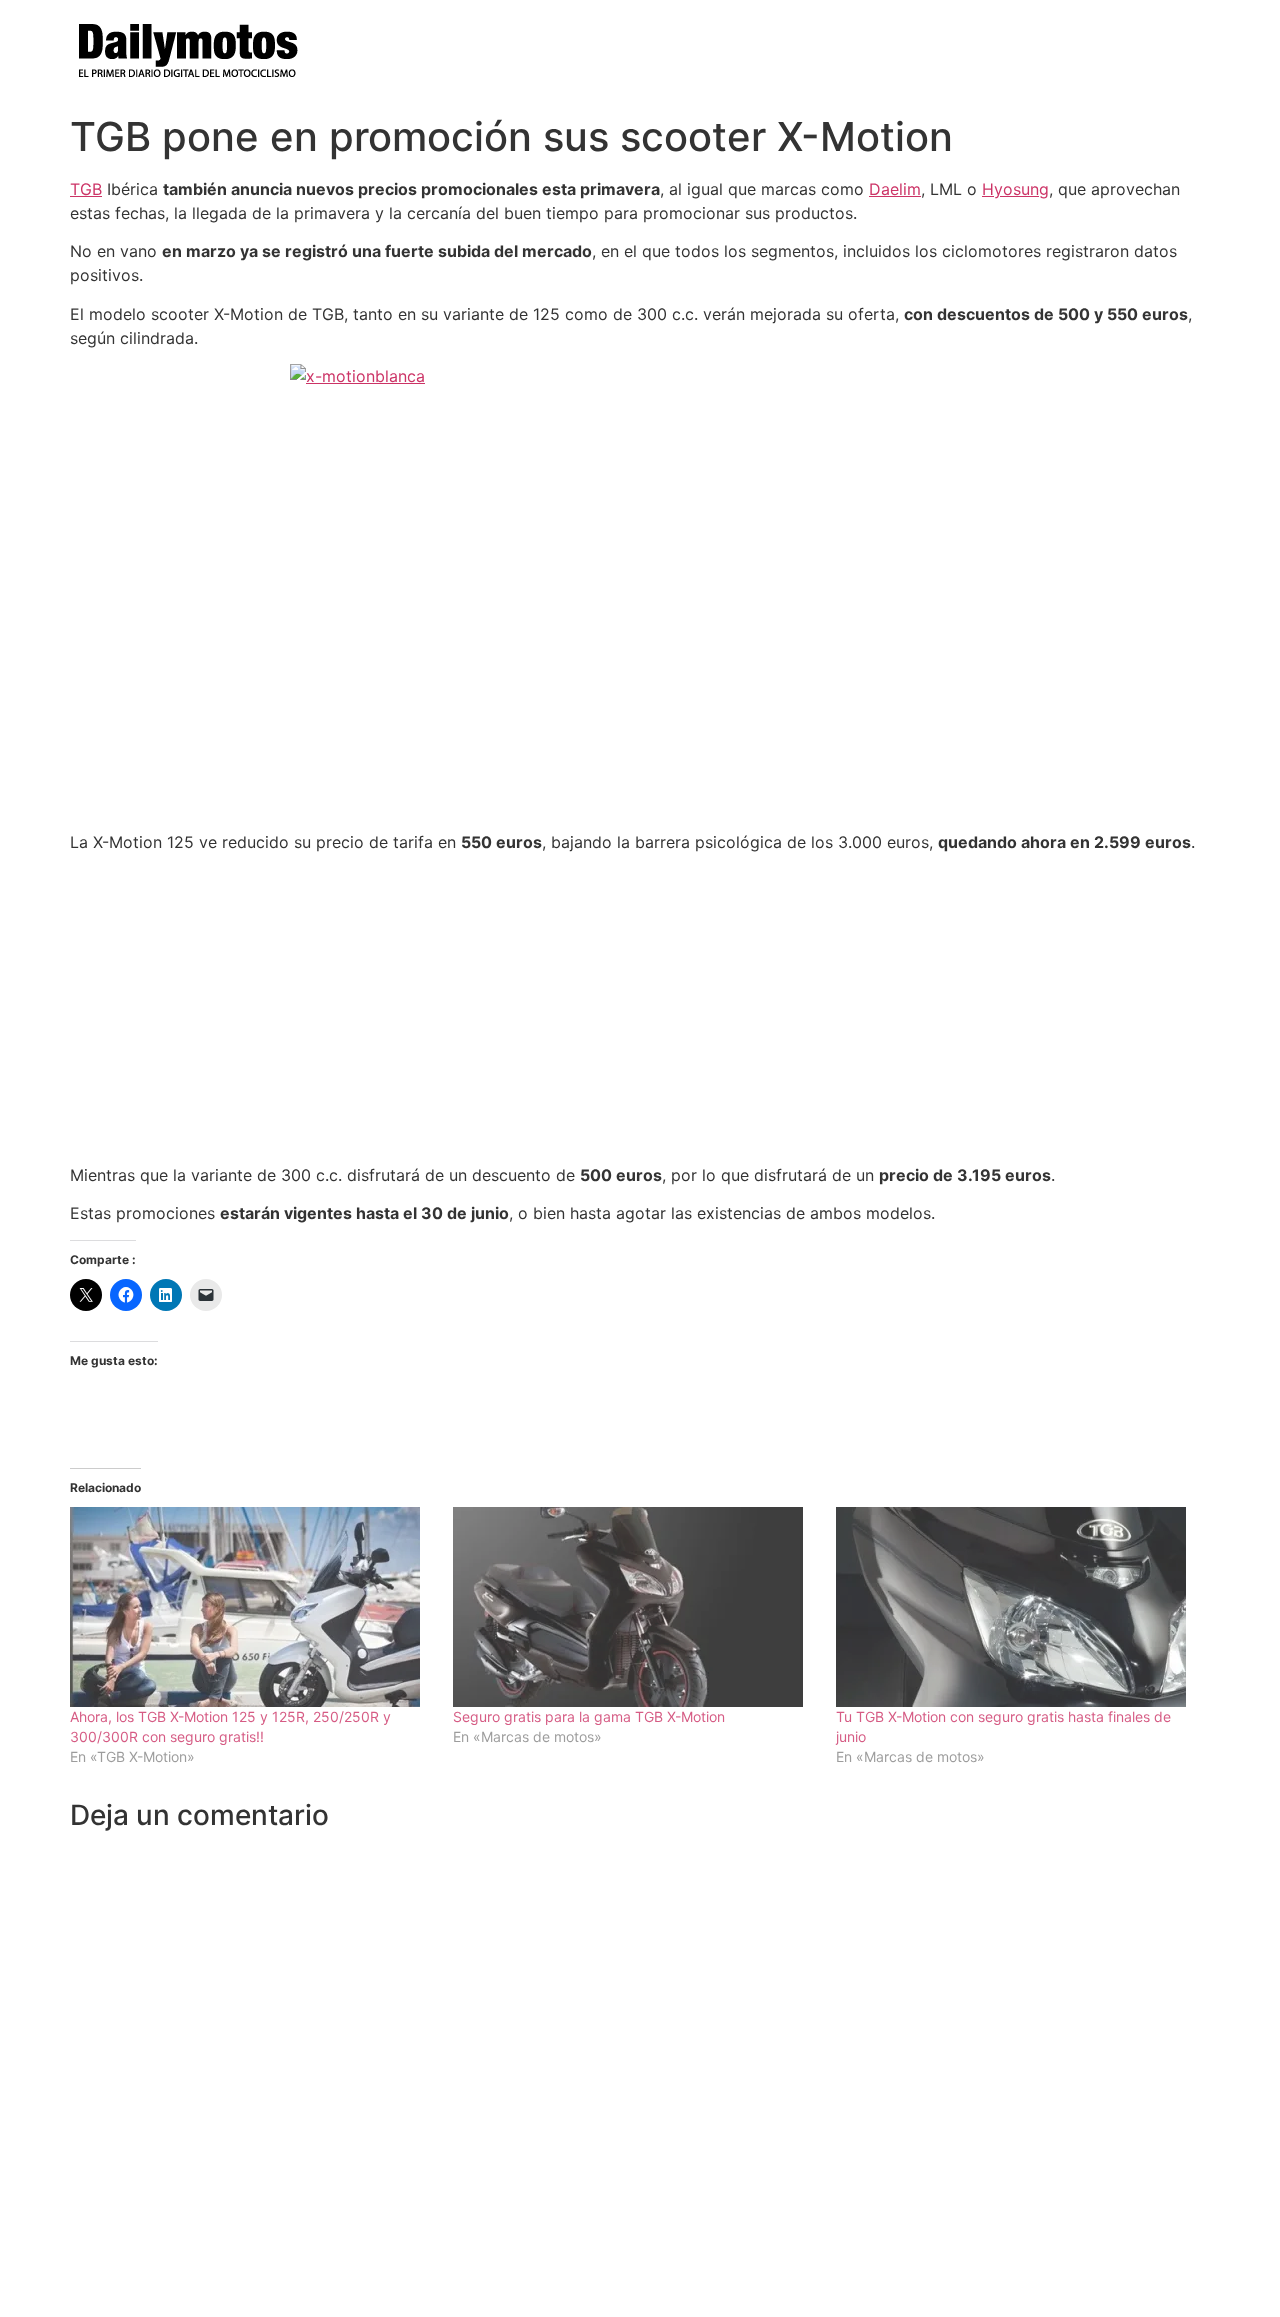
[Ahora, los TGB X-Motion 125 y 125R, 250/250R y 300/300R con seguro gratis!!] (251, 1607)
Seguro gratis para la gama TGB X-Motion (589, 1716)
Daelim (895, 189)
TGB (86, 189)
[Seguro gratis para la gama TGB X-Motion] (634, 1607)
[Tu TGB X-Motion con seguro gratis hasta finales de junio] (1017, 1607)
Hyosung (1015, 189)
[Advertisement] (640, 1009)
